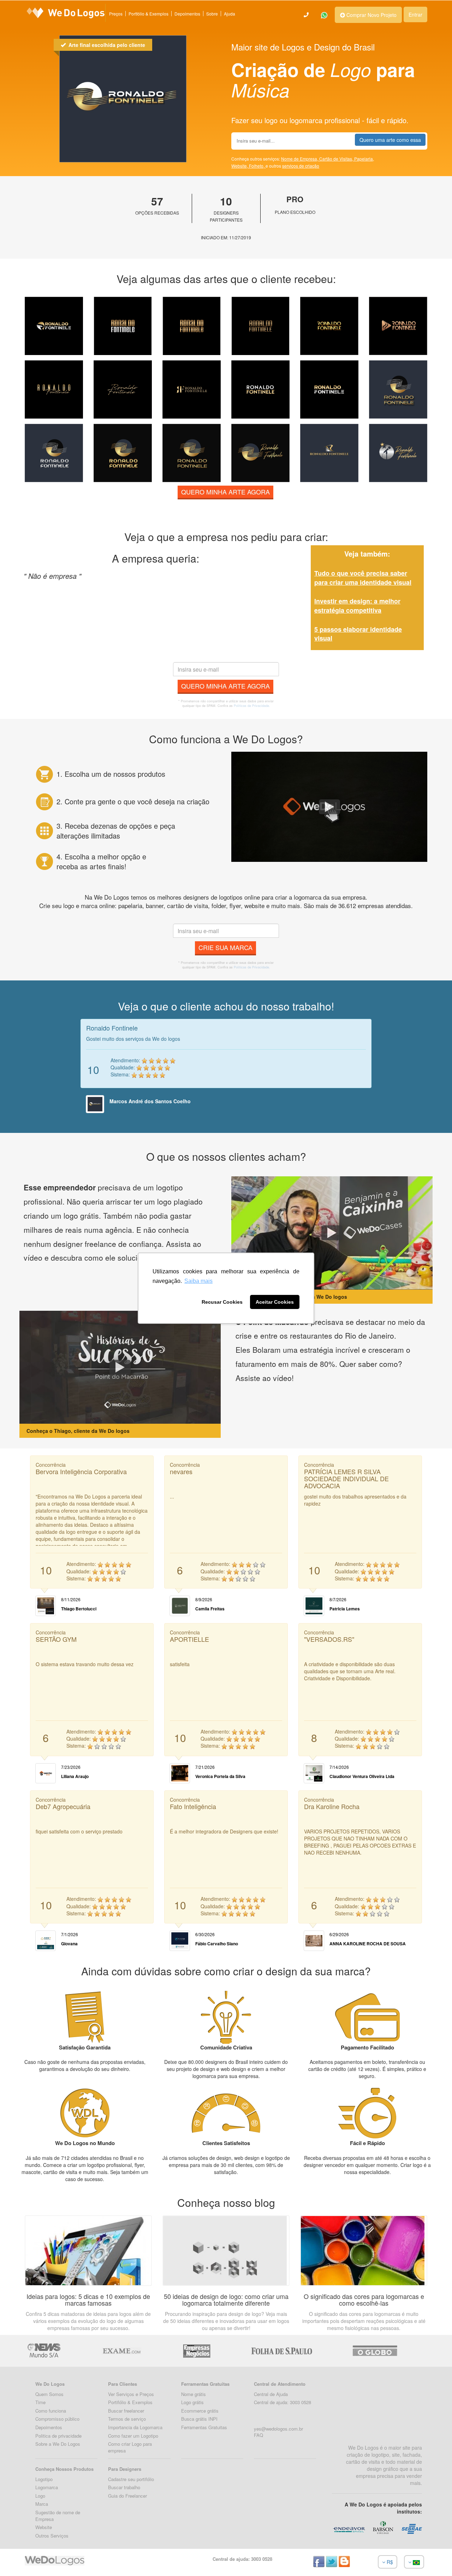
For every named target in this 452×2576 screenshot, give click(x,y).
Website (44, 2527)
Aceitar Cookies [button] (275, 1302)
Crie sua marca (225, 947)
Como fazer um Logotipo (133, 2436)
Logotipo (44, 2479)
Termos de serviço (127, 2419)
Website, (240, 166)
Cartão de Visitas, (337, 159)
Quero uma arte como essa (390, 140)
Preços (116, 14)
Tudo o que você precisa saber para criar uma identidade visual (363, 578)
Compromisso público (57, 2419)
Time (40, 2402)
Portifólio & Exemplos (130, 2402)
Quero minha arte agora (225, 492)
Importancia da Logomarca (135, 2427)
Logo (40, 2496)
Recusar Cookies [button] (222, 1302)
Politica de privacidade (58, 2436)
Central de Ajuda (271, 2394)
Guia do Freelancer (127, 2496)
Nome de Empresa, (300, 159)
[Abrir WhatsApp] (18, 2558)
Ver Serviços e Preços (131, 2394)
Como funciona (51, 2411)
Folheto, (257, 166)
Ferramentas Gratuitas (204, 2427)
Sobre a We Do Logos (58, 2444)
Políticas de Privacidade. (252, 706)
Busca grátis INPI (199, 2419)
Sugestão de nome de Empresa (58, 2516)
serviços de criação (301, 166)
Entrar (415, 14)
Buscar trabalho (124, 2487)
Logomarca (47, 2487)
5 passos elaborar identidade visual (358, 634)
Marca (42, 2504)
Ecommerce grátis (200, 2411)
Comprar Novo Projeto (371, 15)
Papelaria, (364, 159)
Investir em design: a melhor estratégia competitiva (357, 606)
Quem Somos (49, 2394)
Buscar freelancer (126, 2411)
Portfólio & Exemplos (148, 14)
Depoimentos (187, 14)
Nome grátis (194, 2394)
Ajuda (230, 14)
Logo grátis (192, 2402)
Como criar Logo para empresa (130, 2447)
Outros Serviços (52, 2536)
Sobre (212, 14)
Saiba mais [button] (198, 1281)
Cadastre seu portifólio (131, 2479)
